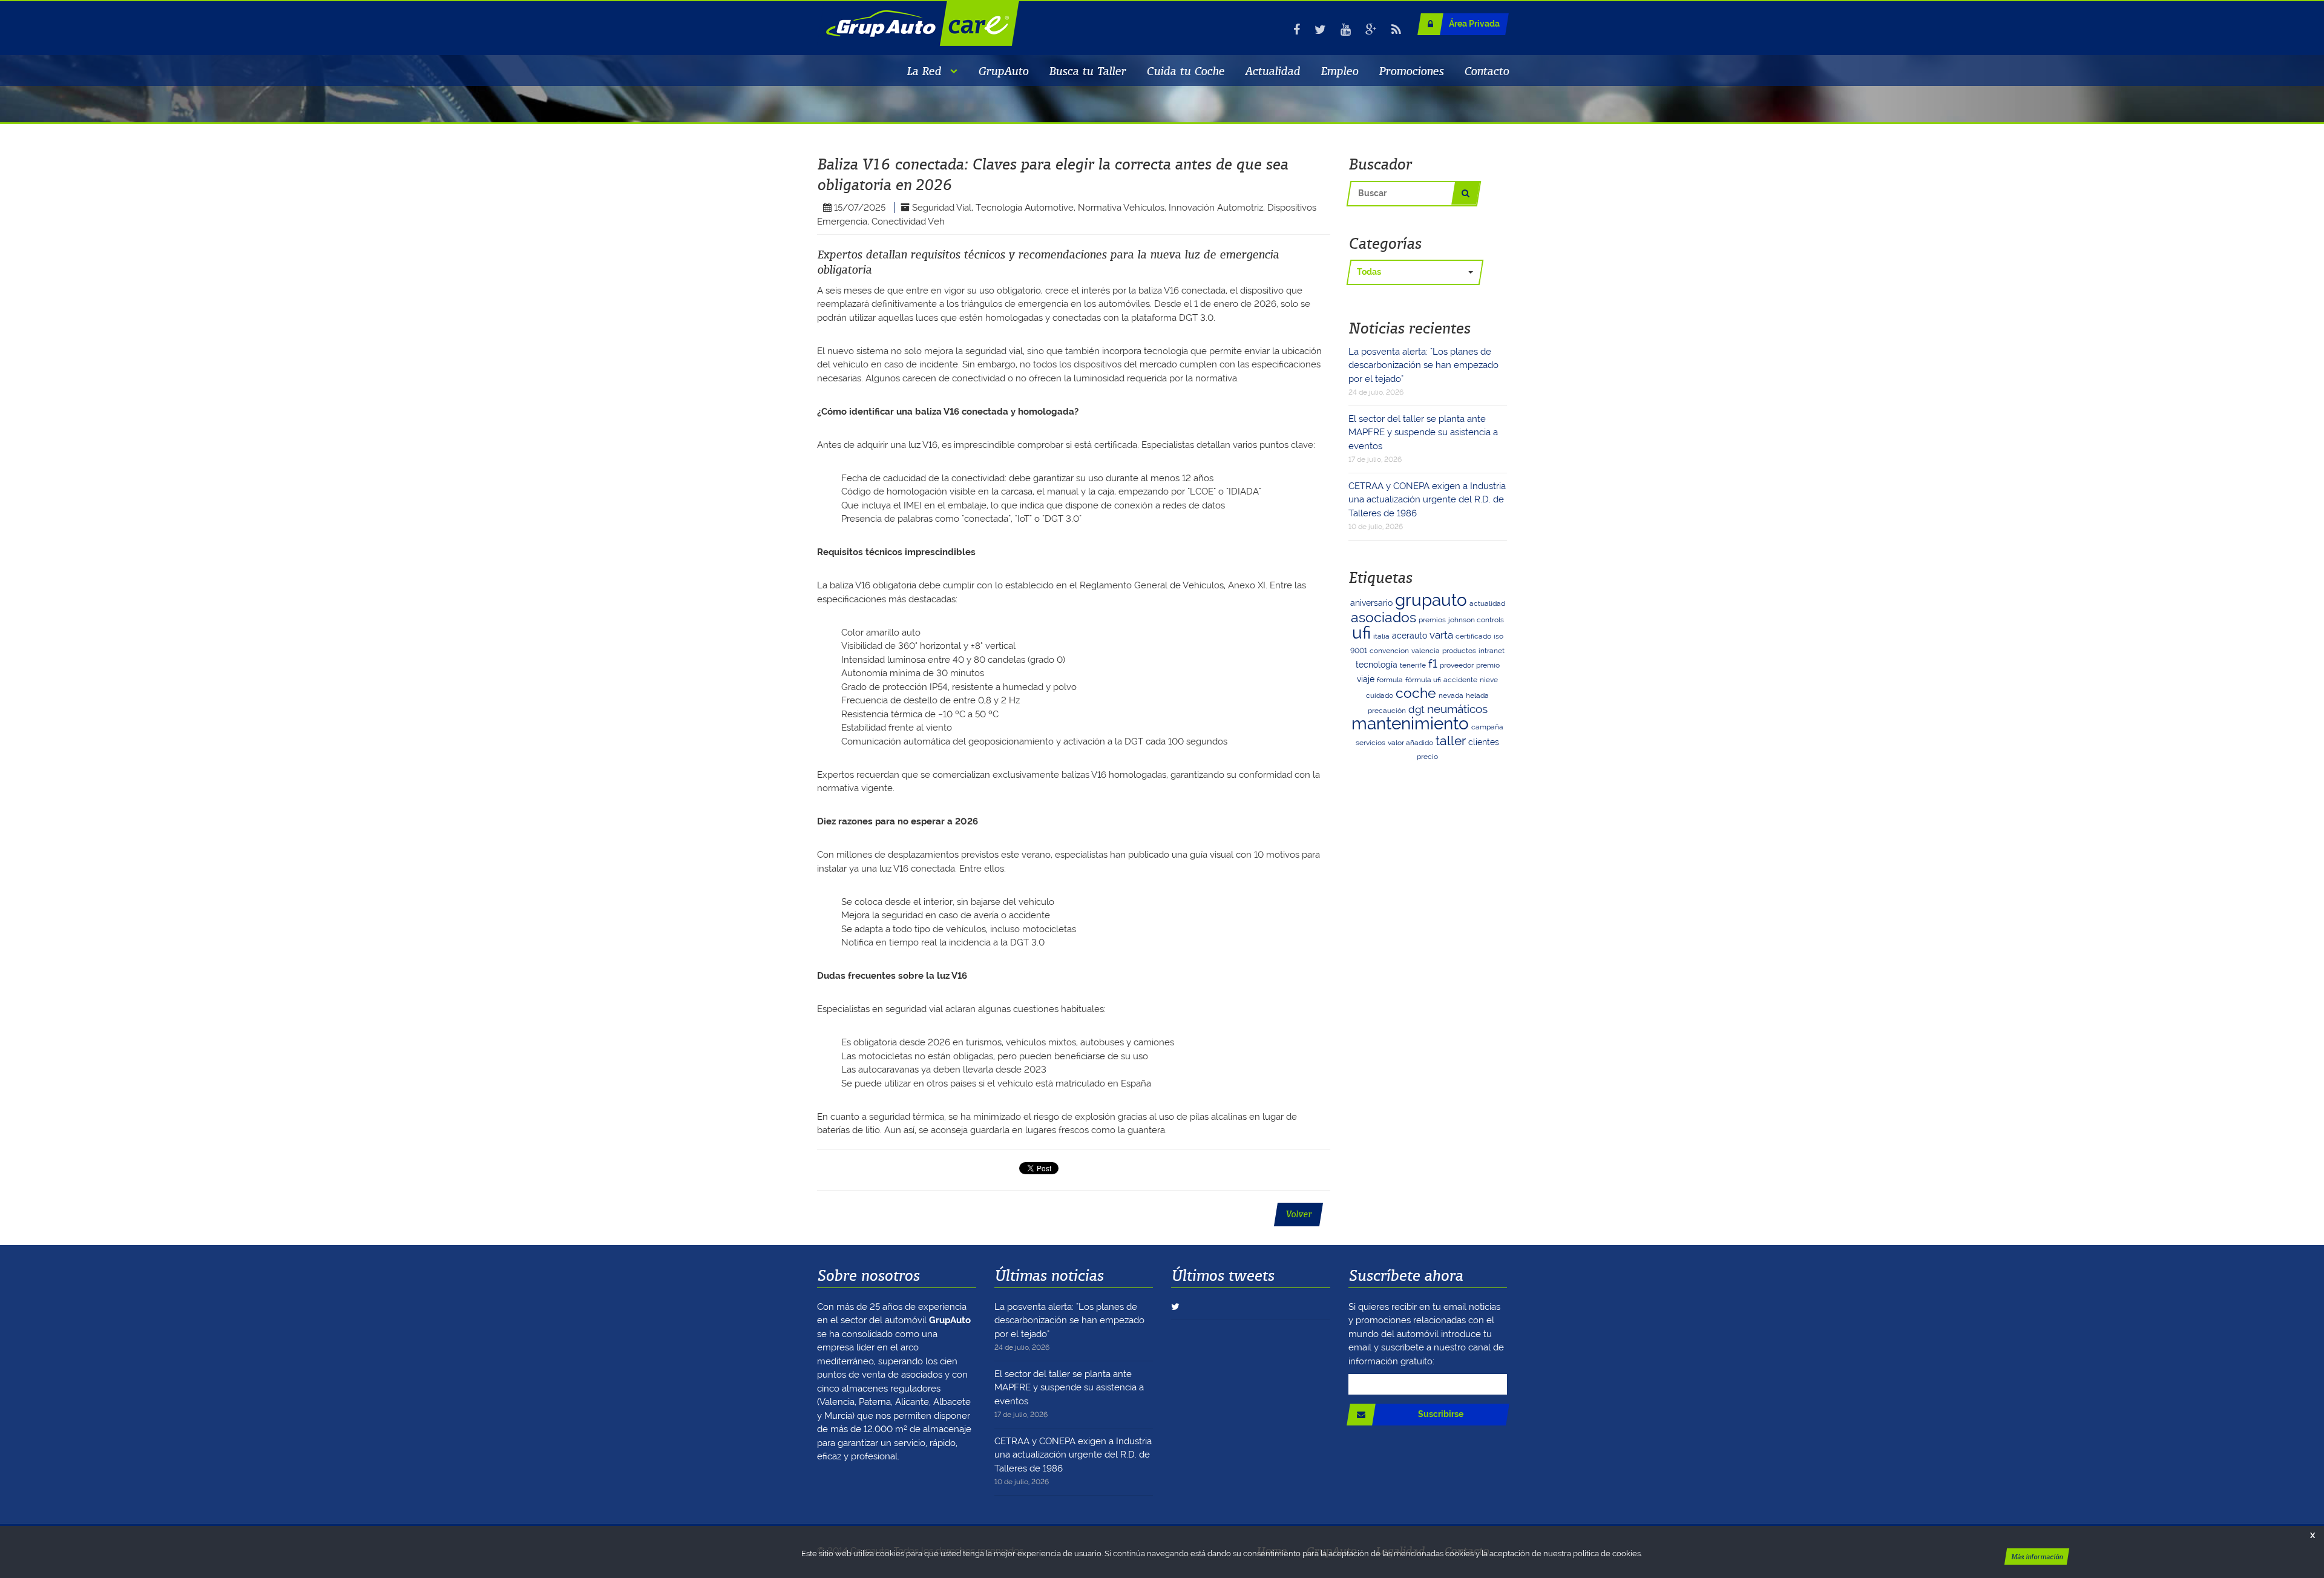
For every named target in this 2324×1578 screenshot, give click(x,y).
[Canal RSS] (1396, 30)
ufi (1361, 633)
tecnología (1377, 665)
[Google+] (1371, 30)
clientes (1484, 742)
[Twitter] (1320, 30)
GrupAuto (1003, 71)
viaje (1366, 679)
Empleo (1339, 71)
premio (1488, 665)
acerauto (1410, 636)
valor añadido (1410, 743)
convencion (1389, 651)
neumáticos (1457, 709)
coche (1416, 693)
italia (1381, 636)
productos (1459, 651)
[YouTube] (1346, 30)
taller (1451, 741)
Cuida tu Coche (1185, 71)
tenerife (1413, 665)
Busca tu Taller (1087, 71)
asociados (1384, 617)
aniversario (1371, 603)
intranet (1492, 651)
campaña (1487, 727)
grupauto (1431, 600)
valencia (1426, 651)
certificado (1473, 636)
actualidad (1487, 603)
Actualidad (1272, 71)
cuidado (1380, 695)
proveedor (1457, 665)
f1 (1433, 664)
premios (1432, 620)
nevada (1451, 695)
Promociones (1411, 71)
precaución (1387, 711)
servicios (1370, 743)
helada (1477, 695)
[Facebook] (1297, 30)
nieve (1489, 680)
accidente (1460, 680)
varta (1441, 635)
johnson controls (1476, 620)
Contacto (1486, 71)
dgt (1416, 709)
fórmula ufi (1423, 680)
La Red (924, 71)
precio (1427, 757)
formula (1390, 680)
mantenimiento (1410, 724)
